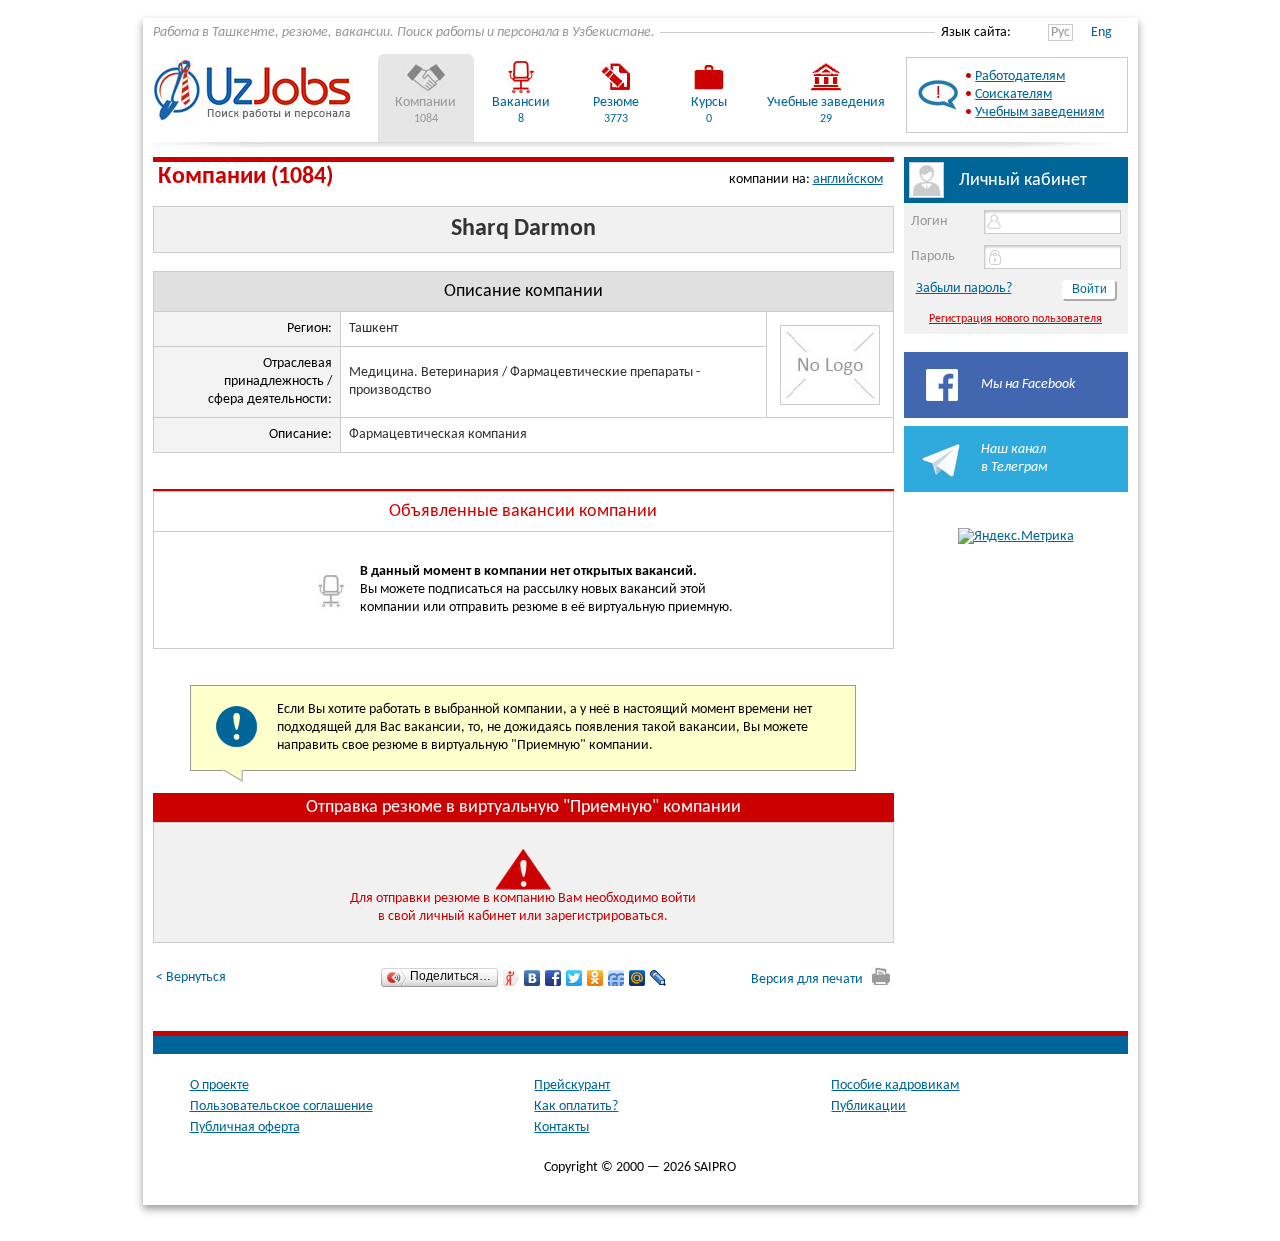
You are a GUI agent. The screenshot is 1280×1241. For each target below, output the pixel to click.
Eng (1101, 32)
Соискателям (1013, 94)
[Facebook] (553, 978)
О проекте (219, 1085)
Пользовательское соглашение (281, 1106)
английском (848, 179)
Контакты (561, 1127)
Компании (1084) (245, 177)
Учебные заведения (826, 102)
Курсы (709, 102)
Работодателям (1020, 76)
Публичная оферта (245, 1127)
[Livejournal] (658, 978)
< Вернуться (191, 977)
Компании (425, 102)
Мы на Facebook (1028, 384)
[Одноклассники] (595, 978)
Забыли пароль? (964, 288)
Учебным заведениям (1039, 112)
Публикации (868, 1106)
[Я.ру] (511, 978)
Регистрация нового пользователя (1015, 319)
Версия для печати (808, 979)
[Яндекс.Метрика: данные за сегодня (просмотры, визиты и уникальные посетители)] (1016, 537)
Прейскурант (572, 1085)
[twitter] (574, 978)
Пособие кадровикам (895, 1085)
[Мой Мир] (637, 978)
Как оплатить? (576, 1106)
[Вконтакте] (532, 978)
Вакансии (521, 102)
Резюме (616, 102)
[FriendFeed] (616, 978)
